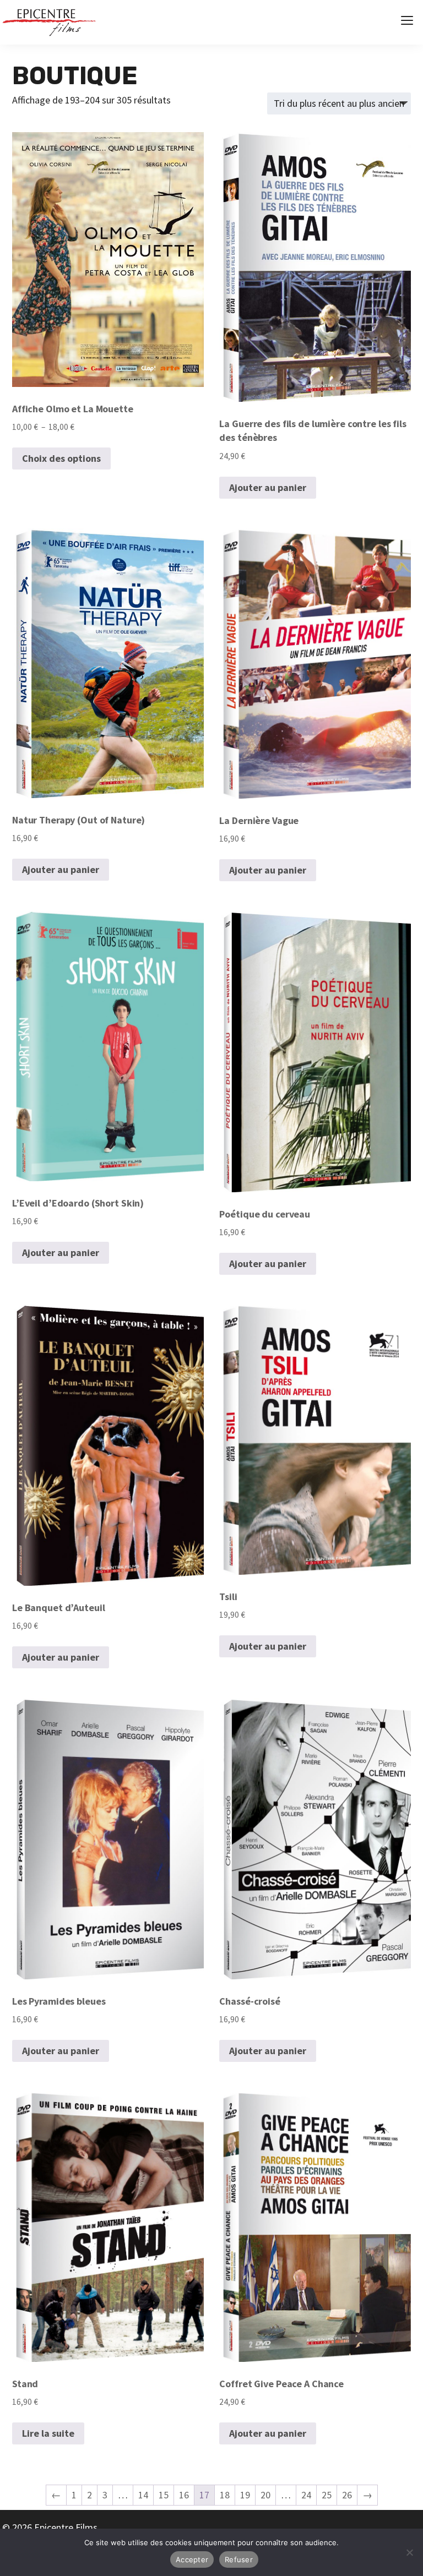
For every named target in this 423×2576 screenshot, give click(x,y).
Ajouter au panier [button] (268, 487)
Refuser (239, 2559)
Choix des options (61, 458)
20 (265, 2495)
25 (327, 2495)
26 (347, 2495)
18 (225, 2495)
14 (143, 2495)
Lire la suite (48, 2433)
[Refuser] (409, 2552)
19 (245, 2495)
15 (164, 2495)
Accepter (192, 2559)
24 (306, 2495)
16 (184, 2495)
